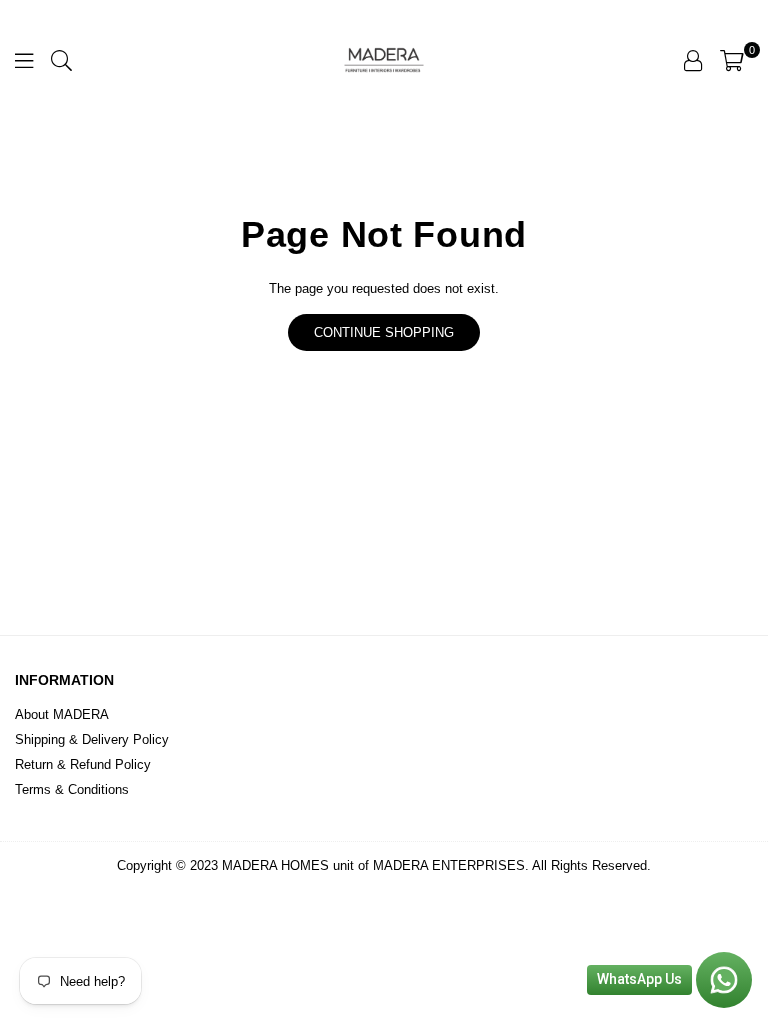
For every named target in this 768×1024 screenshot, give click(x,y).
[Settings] (693, 60)
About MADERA (62, 714)
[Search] (61, 60)
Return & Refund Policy (83, 764)
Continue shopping (384, 332)
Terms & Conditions (72, 789)
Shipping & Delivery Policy (92, 739)
